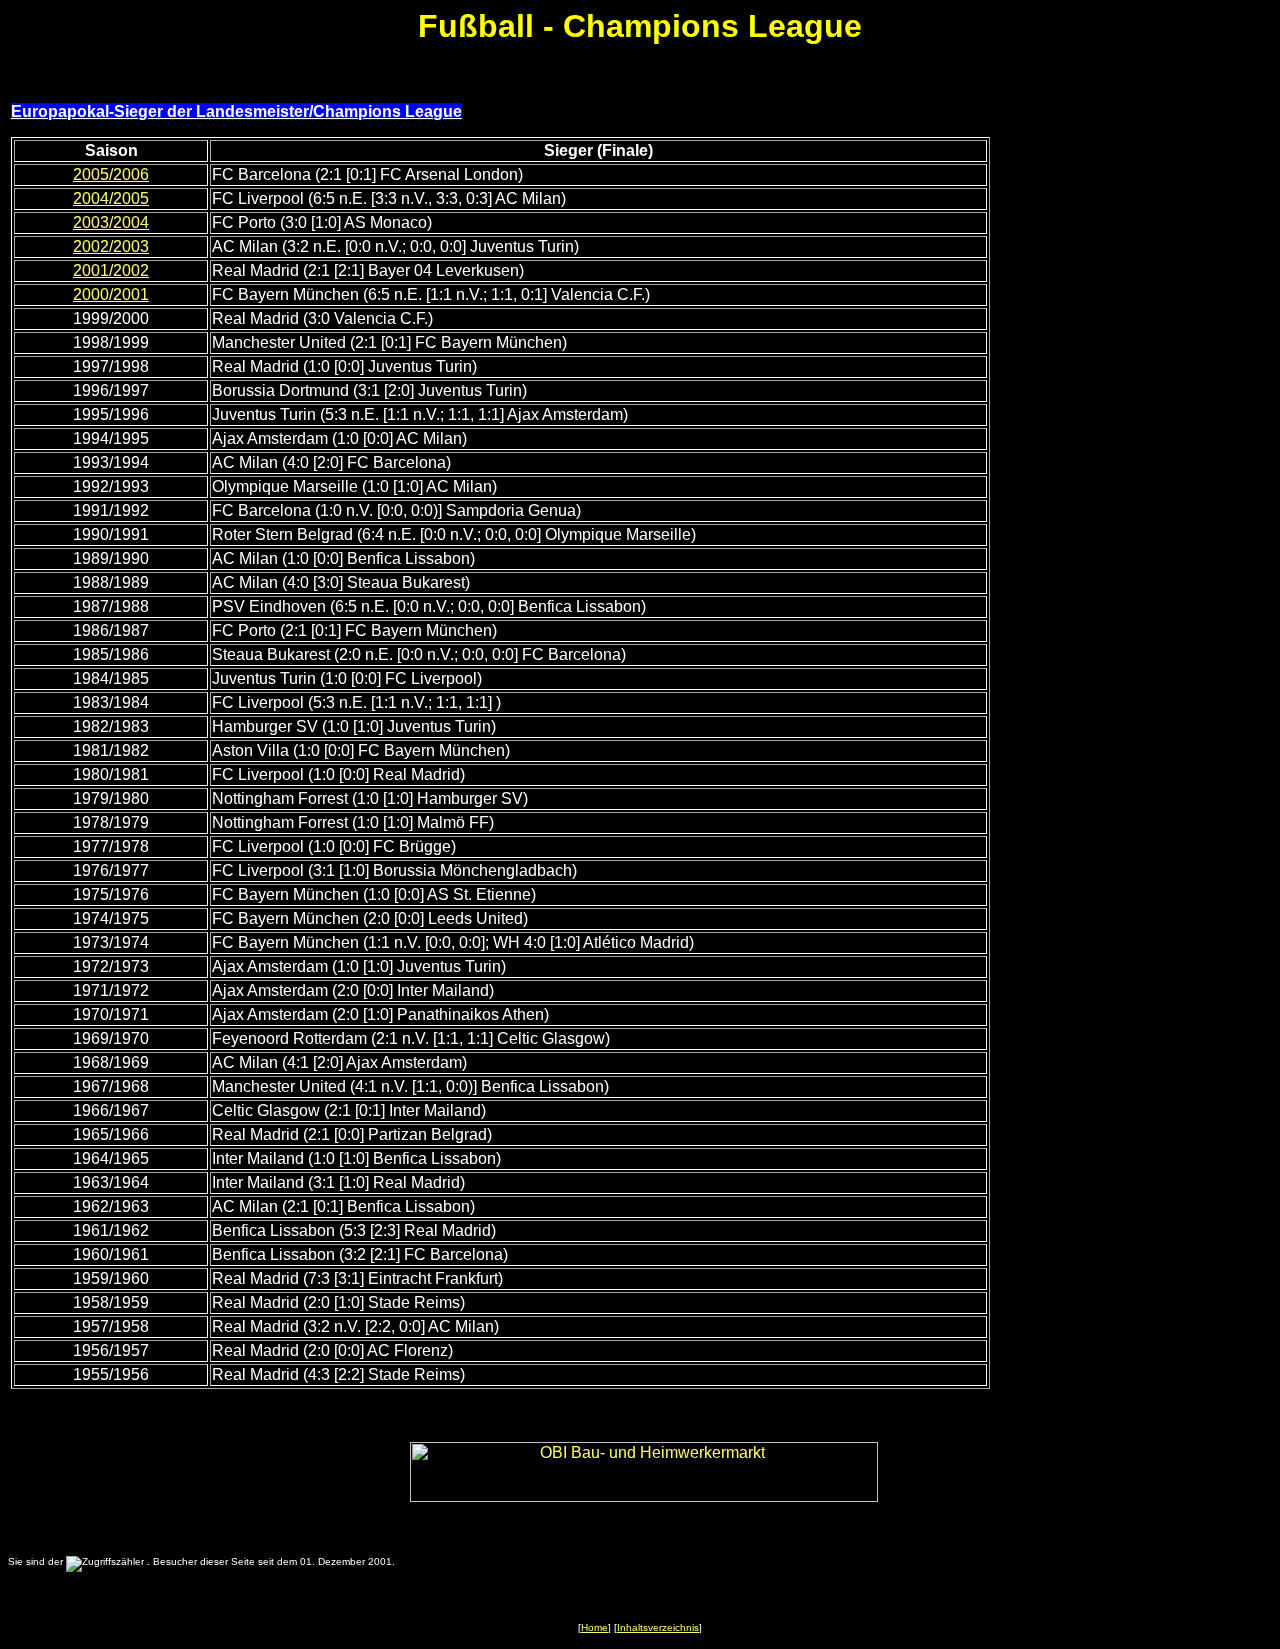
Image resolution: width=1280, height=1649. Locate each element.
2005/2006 (111, 174)
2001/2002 (111, 270)
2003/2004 (111, 222)
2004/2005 (111, 198)
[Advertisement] (1136, 437)
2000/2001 (111, 294)
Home (594, 1627)
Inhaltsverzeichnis (658, 1627)
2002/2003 (111, 246)
